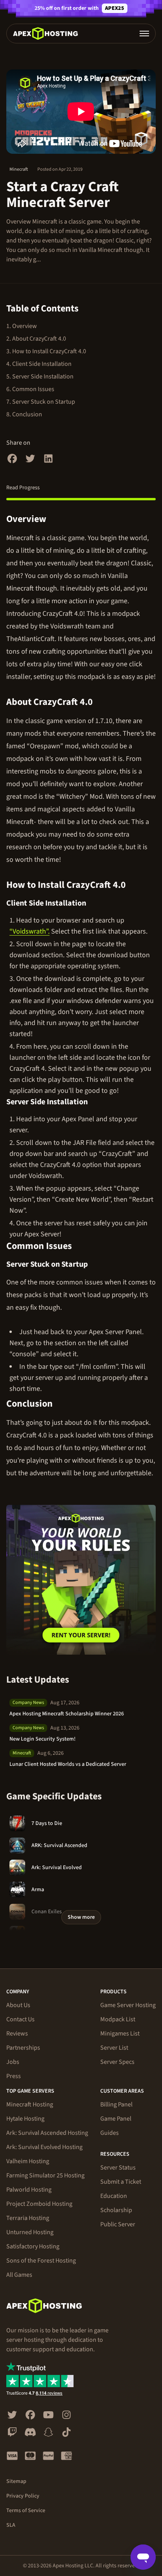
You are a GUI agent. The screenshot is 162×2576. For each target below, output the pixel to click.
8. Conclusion (24, 414)
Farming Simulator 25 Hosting (45, 2175)
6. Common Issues (30, 389)
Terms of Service (26, 2511)
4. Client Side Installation (39, 364)
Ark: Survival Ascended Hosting (47, 2133)
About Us (18, 2005)
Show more (81, 1917)
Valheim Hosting (28, 2161)
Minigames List (120, 2034)
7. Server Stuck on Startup (41, 402)
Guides (110, 2133)
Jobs (13, 2062)
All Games (19, 2275)
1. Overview (22, 326)
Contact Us (20, 2019)
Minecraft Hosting (30, 2104)
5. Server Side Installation (40, 377)
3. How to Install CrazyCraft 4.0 (46, 351)
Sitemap (16, 2481)
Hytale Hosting (25, 2119)
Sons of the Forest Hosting (41, 2261)
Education (114, 2196)
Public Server (118, 2224)
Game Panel (116, 2119)
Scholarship (116, 2210)
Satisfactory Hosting (33, 2246)
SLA (11, 2525)
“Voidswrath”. (29, 931)
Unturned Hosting (30, 2232)
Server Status (118, 2168)
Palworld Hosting (29, 2190)
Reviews (17, 2034)
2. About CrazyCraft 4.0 (36, 339)
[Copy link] (55, 519)
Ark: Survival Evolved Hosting (44, 2147)
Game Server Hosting (128, 2005)
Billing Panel (116, 2104)
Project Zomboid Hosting (39, 2204)
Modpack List (118, 2019)
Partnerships (23, 2048)
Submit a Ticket (121, 2182)
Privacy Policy (23, 2496)
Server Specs (117, 2062)
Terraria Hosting (28, 2218)
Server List (114, 2048)
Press (14, 2076)
